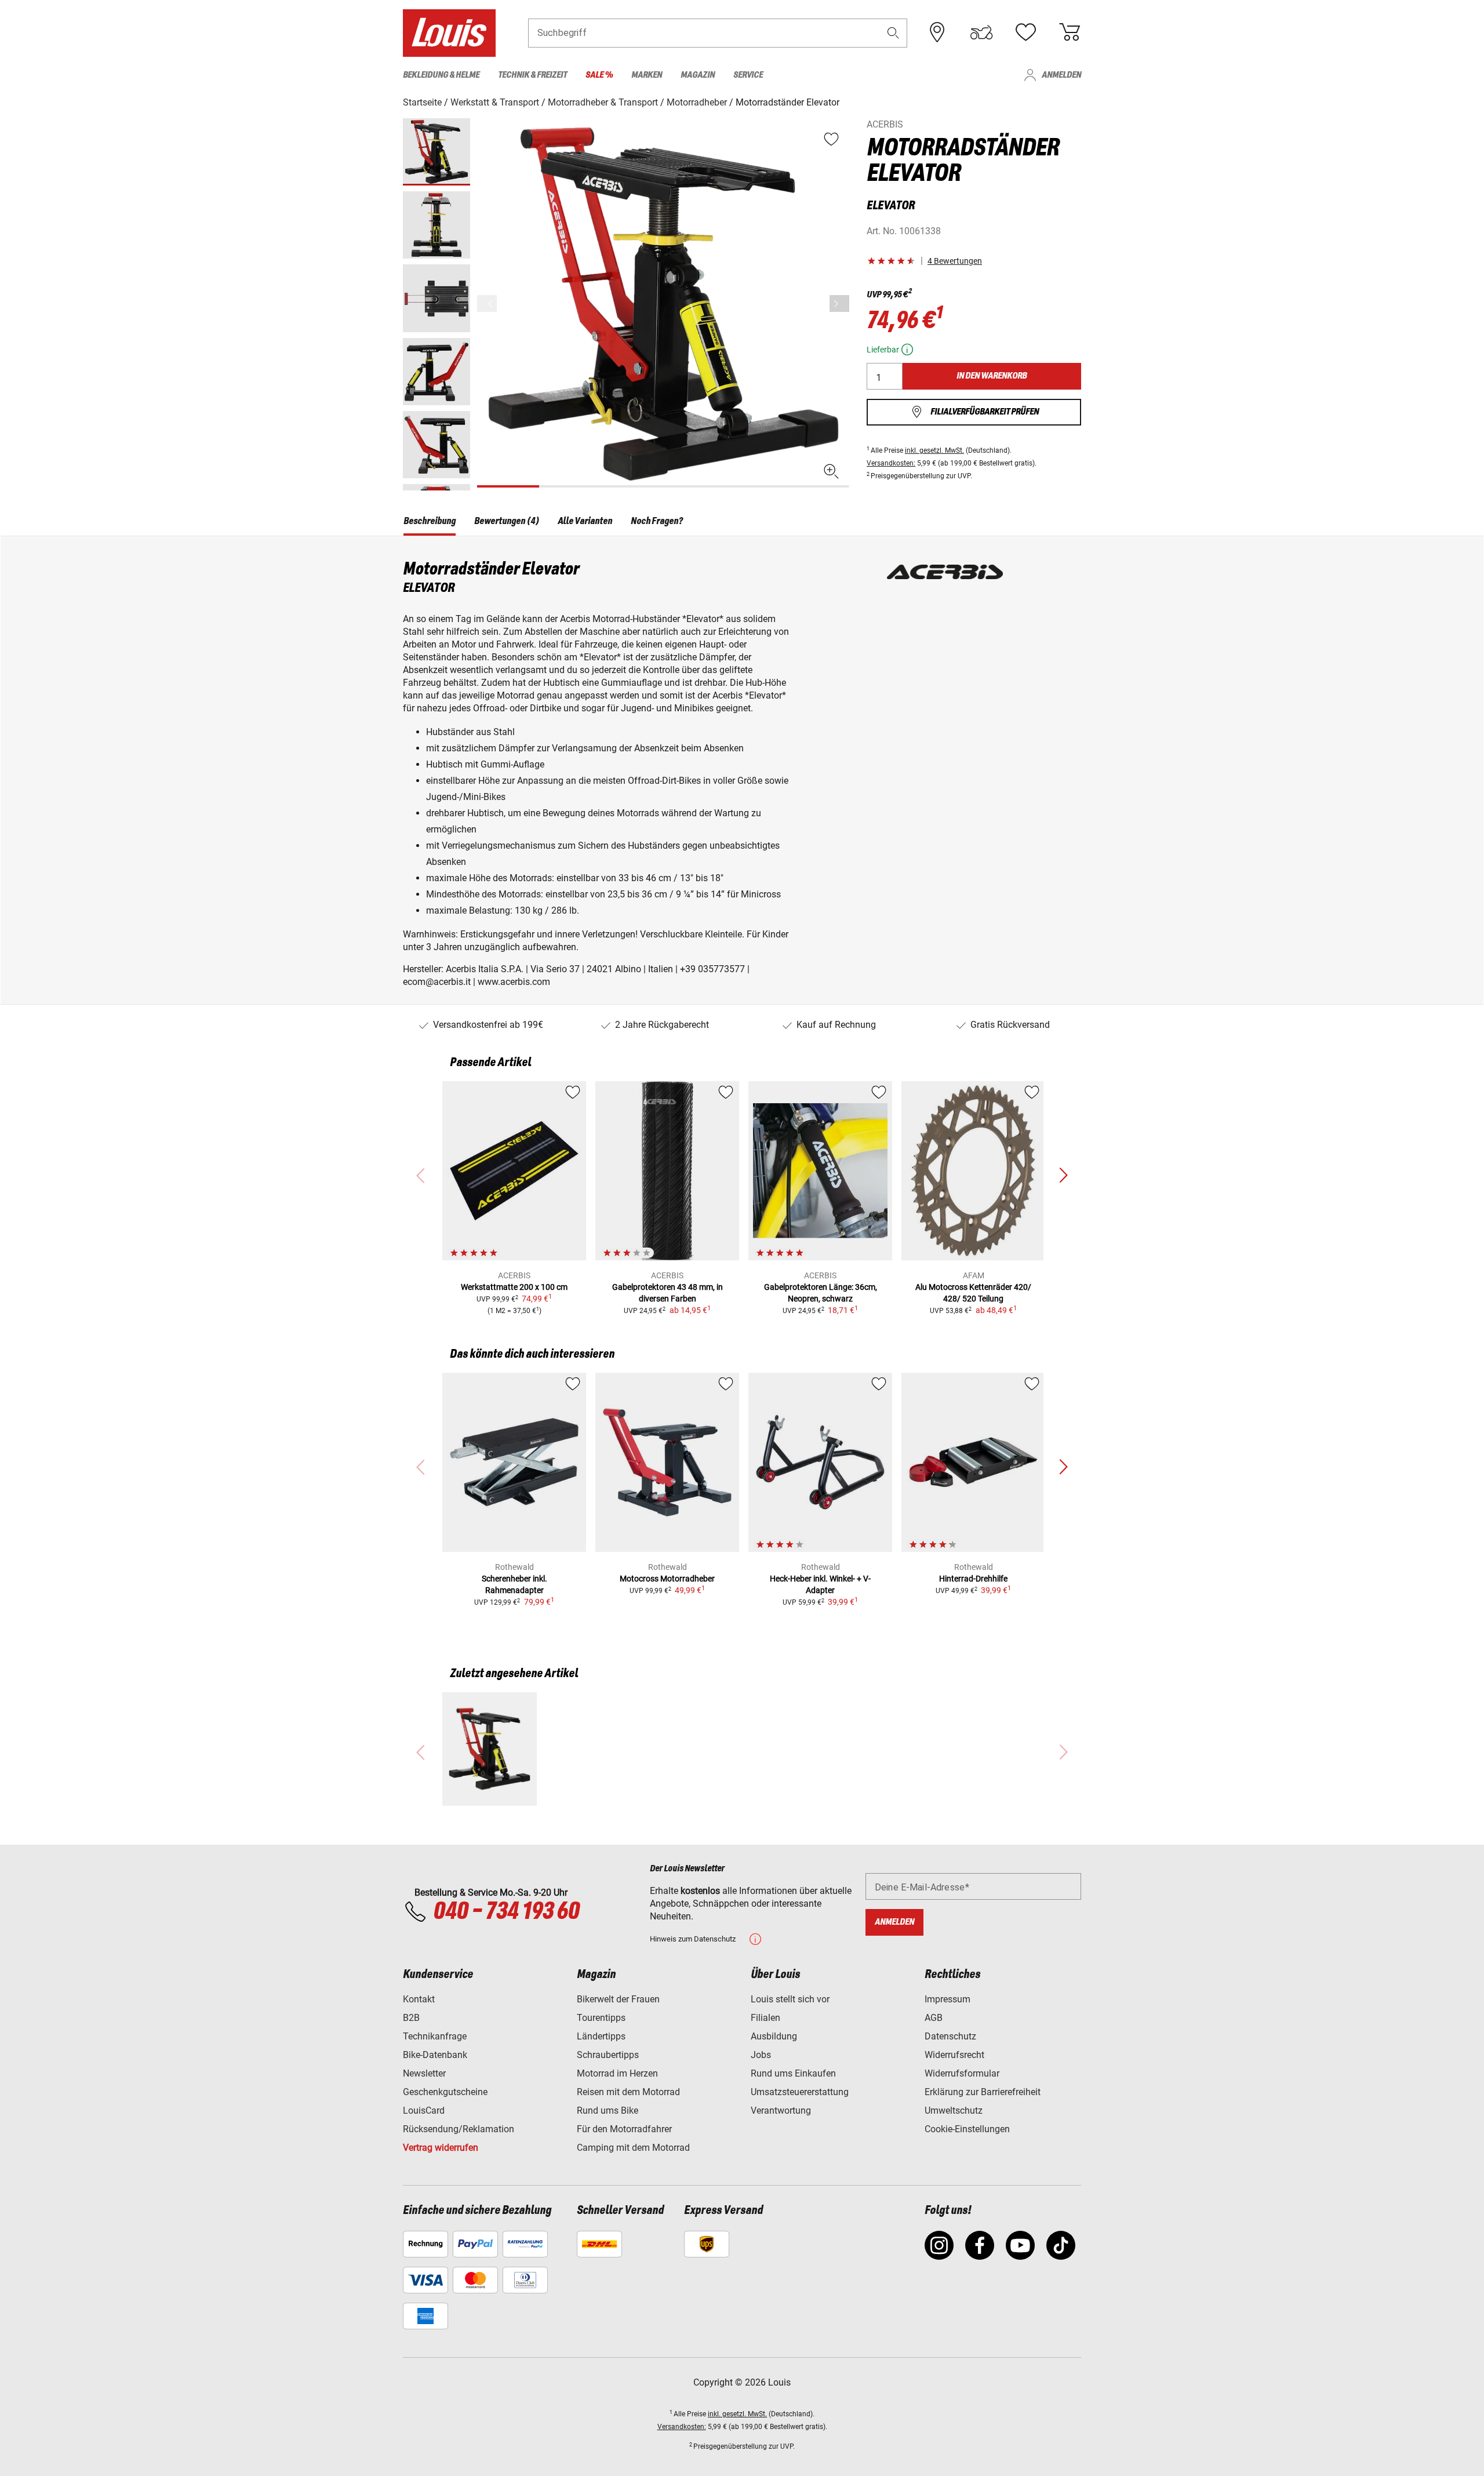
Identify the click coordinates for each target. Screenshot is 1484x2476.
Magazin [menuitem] (698, 75)
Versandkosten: (891, 463)
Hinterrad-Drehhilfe (973, 1579)
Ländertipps (601, 2036)
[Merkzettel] (1025, 32)
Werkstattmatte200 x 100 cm (514, 1287)
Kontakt (419, 1999)
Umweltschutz (954, 2110)
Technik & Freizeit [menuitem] (532, 75)
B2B (411, 2018)
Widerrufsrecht (954, 2055)
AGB (934, 2018)
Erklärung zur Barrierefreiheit (983, 2092)
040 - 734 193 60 (506, 1912)
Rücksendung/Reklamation (459, 2129)
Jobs (761, 2055)
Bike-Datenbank (435, 2055)
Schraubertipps (608, 2055)
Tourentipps (601, 2018)
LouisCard (424, 2110)
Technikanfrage (435, 2036)
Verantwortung (781, 2110)
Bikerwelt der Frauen (618, 1999)
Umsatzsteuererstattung (800, 2092)
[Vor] (839, 303)
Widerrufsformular (962, 2073)
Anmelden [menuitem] (1061, 75)
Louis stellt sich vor (790, 1999)
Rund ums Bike (608, 2110)
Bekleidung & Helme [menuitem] (441, 75)
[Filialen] (937, 32)
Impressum (947, 1999)
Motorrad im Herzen (617, 2073)
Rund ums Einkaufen (793, 2073)
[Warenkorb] (1070, 32)
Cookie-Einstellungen (967, 2129)
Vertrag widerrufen (441, 2148)
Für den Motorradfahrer (624, 2129)
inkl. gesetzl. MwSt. (934, 450)
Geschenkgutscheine (445, 2092)
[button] (893, 33)
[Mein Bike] (981, 32)
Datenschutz (950, 2036)
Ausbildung (774, 2036)
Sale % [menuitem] (599, 75)
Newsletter (424, 2073)
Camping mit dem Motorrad (633, 2148)
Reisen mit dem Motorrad (628, 2092)
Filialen (765, 2018)
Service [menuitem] (748, 75)
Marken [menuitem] (647, 75)
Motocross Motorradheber (667, 1579)
